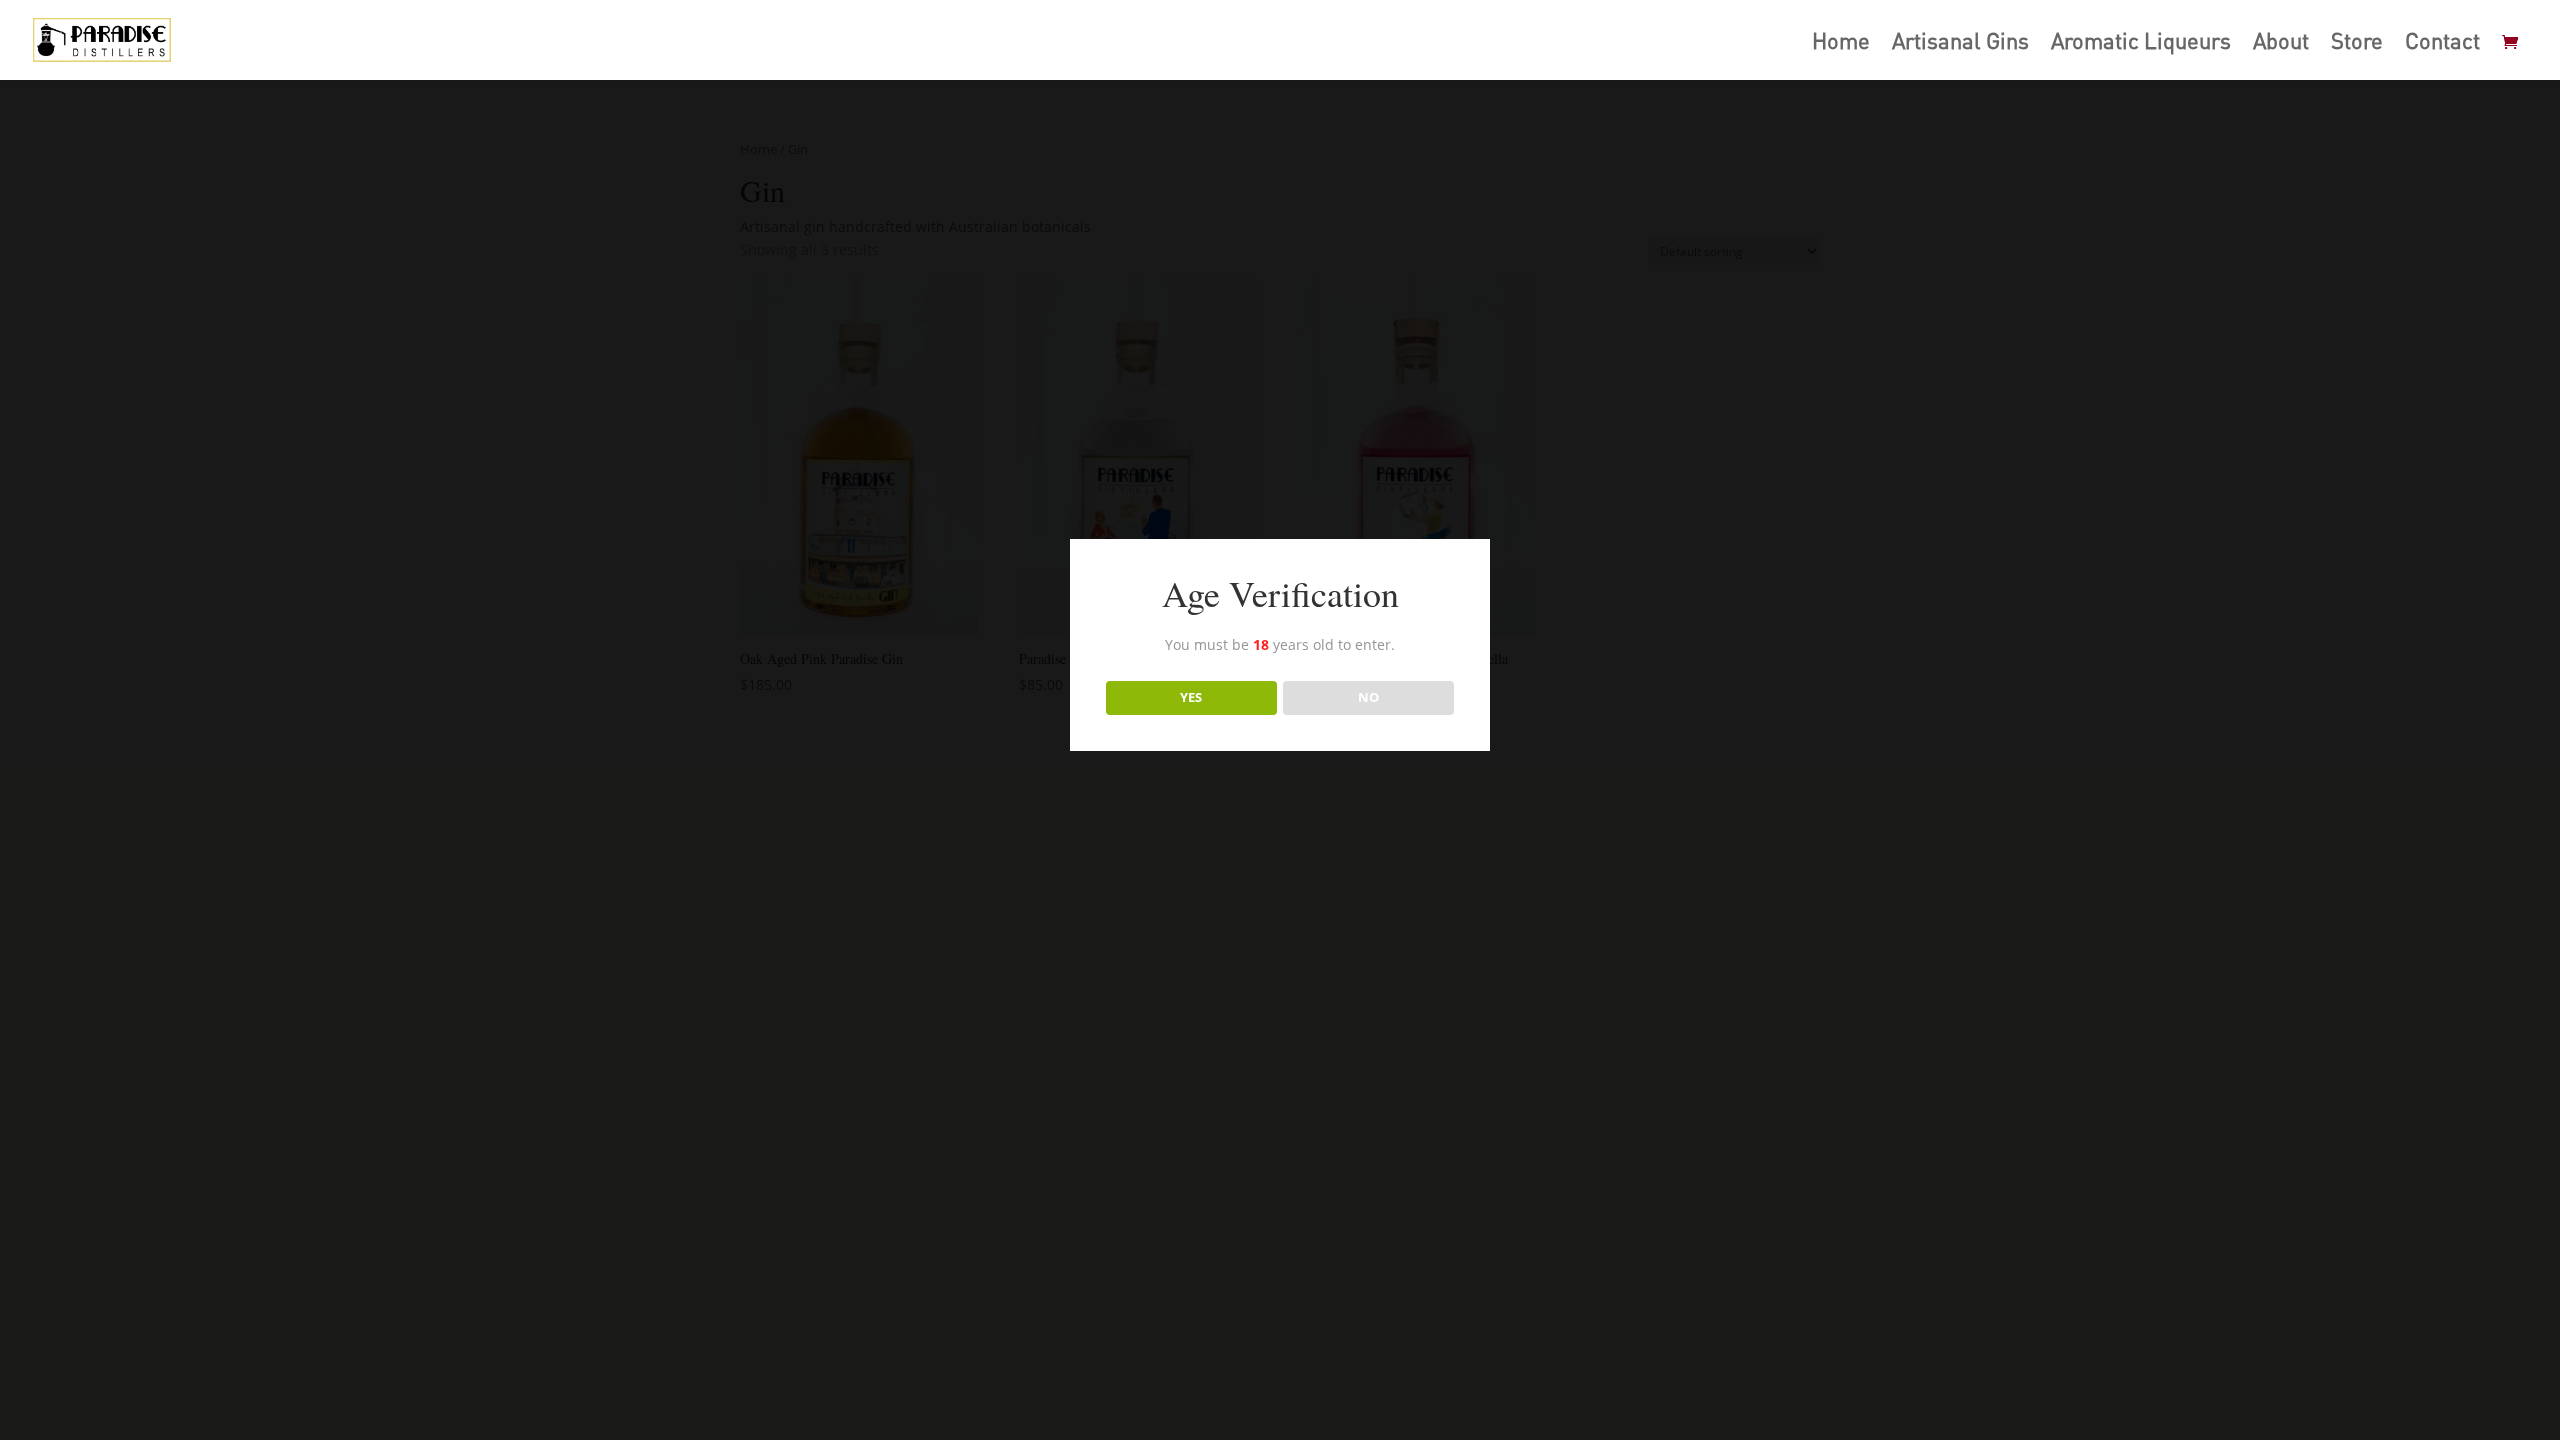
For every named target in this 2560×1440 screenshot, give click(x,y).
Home (1841, 43)
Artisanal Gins (1960, 43)
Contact (2442, 43)
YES (1191, 697)
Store (2357, 43)
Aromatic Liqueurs (2141, 43)
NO (1368, 697)
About (2281, 43)
